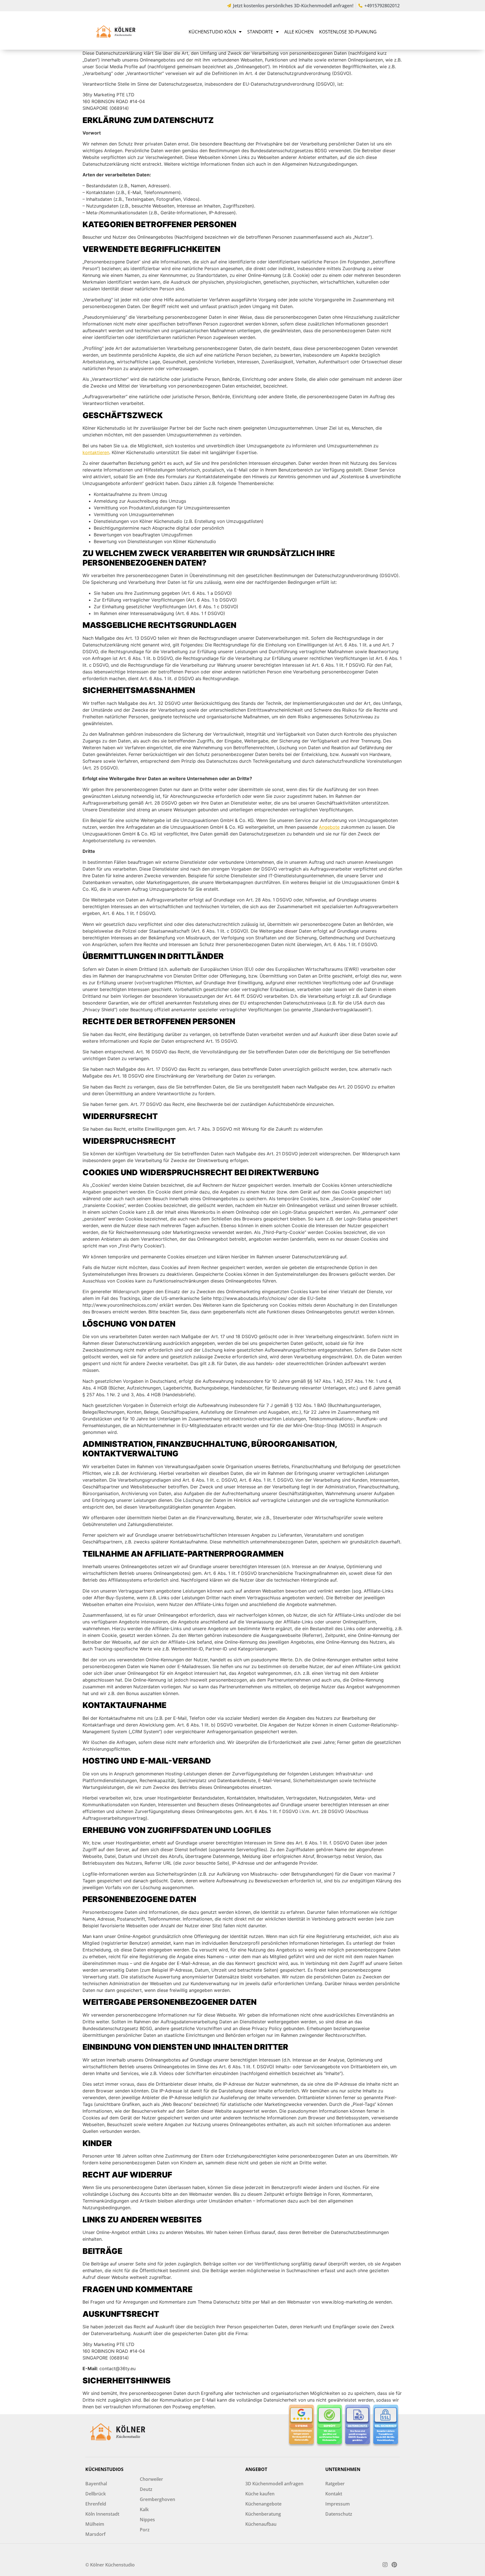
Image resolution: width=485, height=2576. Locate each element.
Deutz (146, 2489)
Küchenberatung (263, 2514)
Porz (145, 2530)
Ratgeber (335, 2484)
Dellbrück (96, 2494)
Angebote (329, 827)
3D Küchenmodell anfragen (274, 2484)
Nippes (147, 2520)
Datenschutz (339, 2514)
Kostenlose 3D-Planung (348, 32)
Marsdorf (95, 2534)
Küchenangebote (263, 2504)
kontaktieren (96, 452)
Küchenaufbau (261, 2524)
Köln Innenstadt (102, 2514)
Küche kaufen (260, 2494)
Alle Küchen (299, 32)
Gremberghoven (157, 2499)
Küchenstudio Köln (212, 32)
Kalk (144, 2509)
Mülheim (95, 2524)
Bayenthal (96, 2484)
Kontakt (334, 2494)
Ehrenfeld (96, 2504)
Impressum (338, 2504)
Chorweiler (151, 2479)
